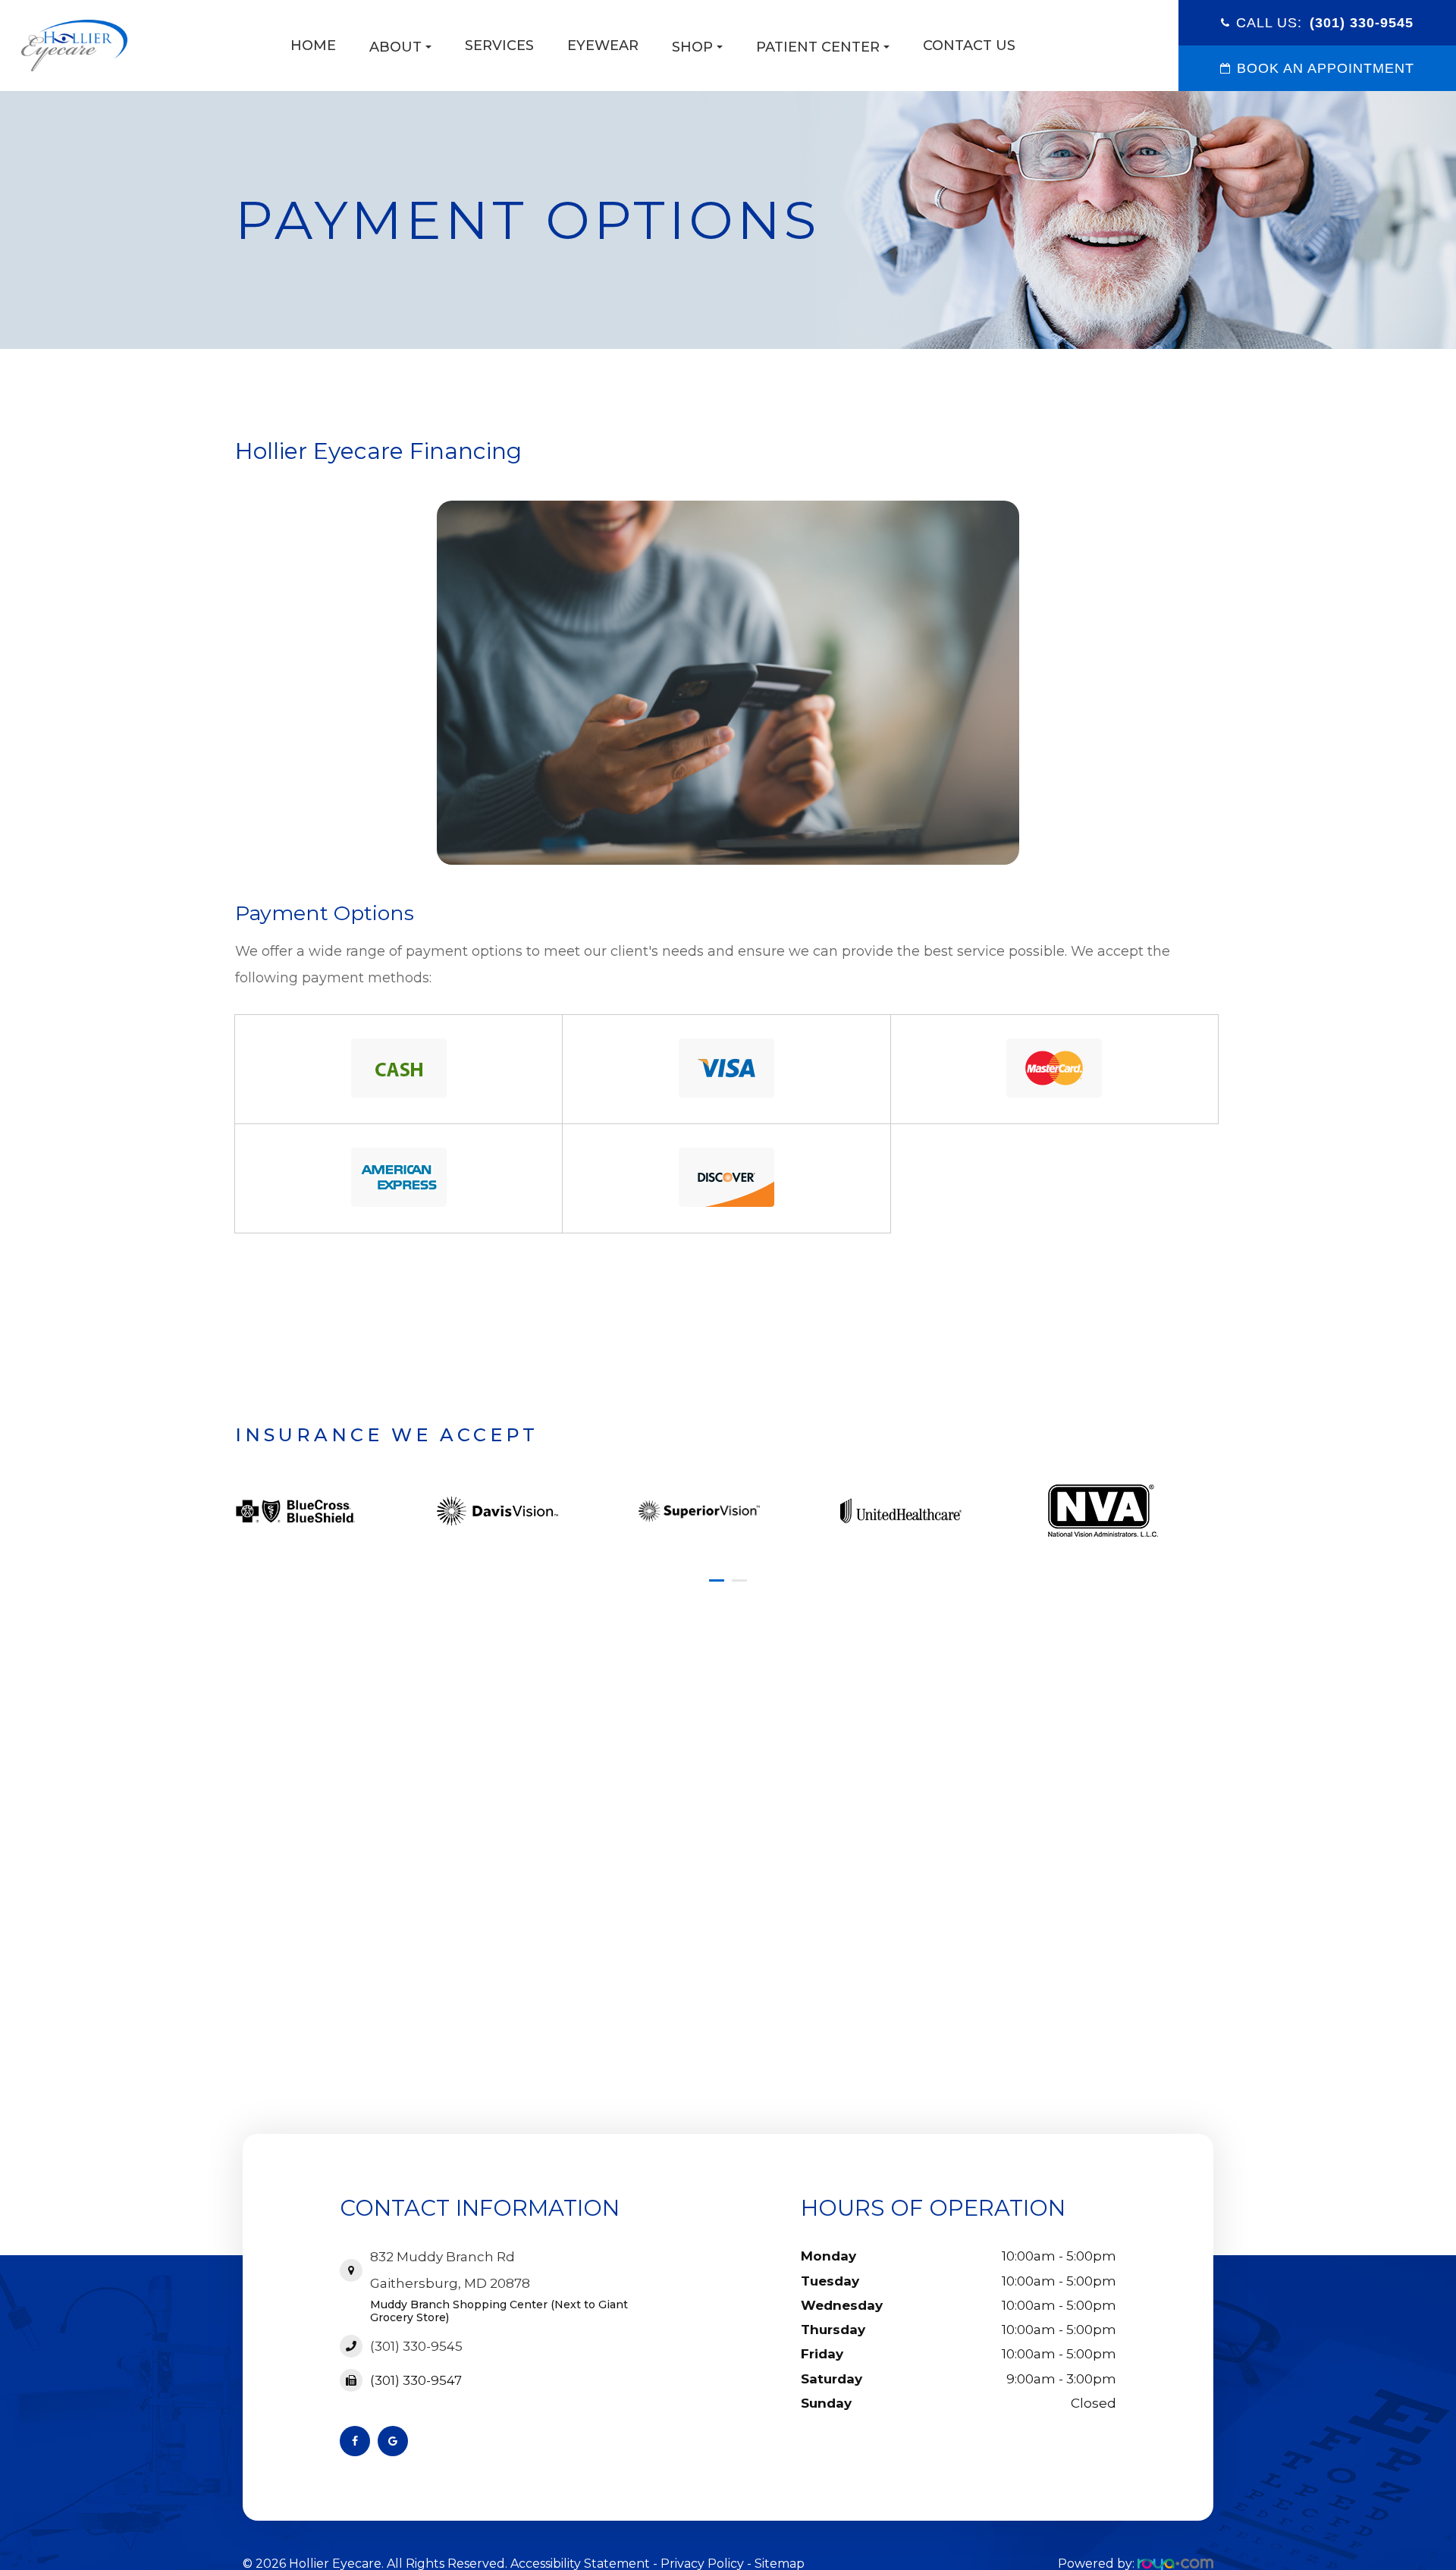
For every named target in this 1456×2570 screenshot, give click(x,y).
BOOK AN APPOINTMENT (1326, 68)
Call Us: (1325, 23)
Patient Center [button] (818, 47)
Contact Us (969, 46)
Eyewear (603, 46)
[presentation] (240, 1477)
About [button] (395, 47)
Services (499, 46)
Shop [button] (692, 47)
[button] (717, 1580)
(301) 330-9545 (416, 2346)
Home (313, 46)
